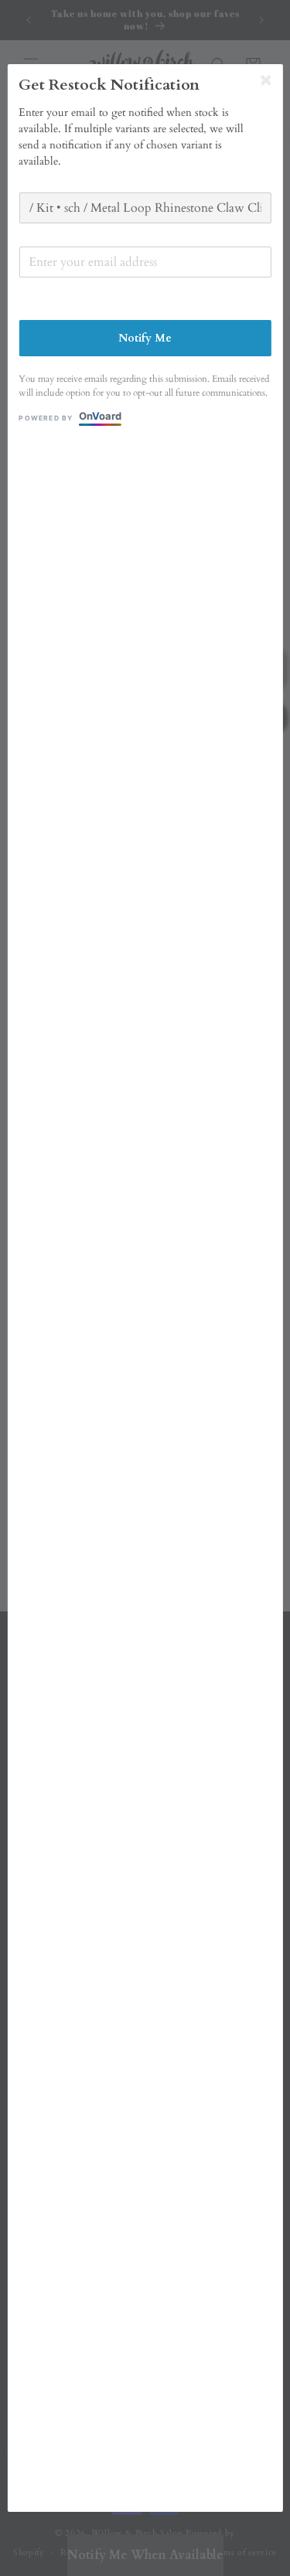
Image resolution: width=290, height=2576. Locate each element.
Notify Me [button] (145, 338)
